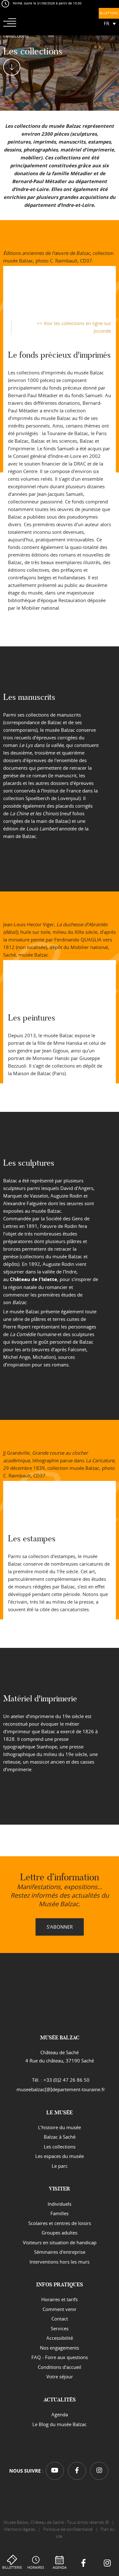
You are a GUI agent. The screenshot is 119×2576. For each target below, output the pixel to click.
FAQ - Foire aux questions (60, 2357)
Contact (60, 2319)
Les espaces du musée (60, 2156)
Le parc (60, 2166)
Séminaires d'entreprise (60, 2252)
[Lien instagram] (107, 2564)
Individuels (60, 2204)
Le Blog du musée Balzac (60, 2424)
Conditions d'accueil (60, 2367)
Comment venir (60, 2309)
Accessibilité (60, 2338)
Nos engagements (60, 2348)
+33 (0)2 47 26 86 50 (66, 2080)
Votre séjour (60, 2376)
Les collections (60, 2147)
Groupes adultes (60, 2233)
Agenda (60, 2567)
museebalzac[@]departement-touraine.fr (61, 2089)
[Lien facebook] (83, 2564)
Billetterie (12, 2567)
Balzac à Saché (60, 2137)
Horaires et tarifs (60, 2299)
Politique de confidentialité (68, 2529)
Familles (60, 2213)
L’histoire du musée (60, 2127)
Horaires (36, 2567)
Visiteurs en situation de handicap (60, 2242)
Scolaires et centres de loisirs (60, 2223)
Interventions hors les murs (60, 2262)
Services (60, 2328)
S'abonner (60, 1926)
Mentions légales (20, 2529)
